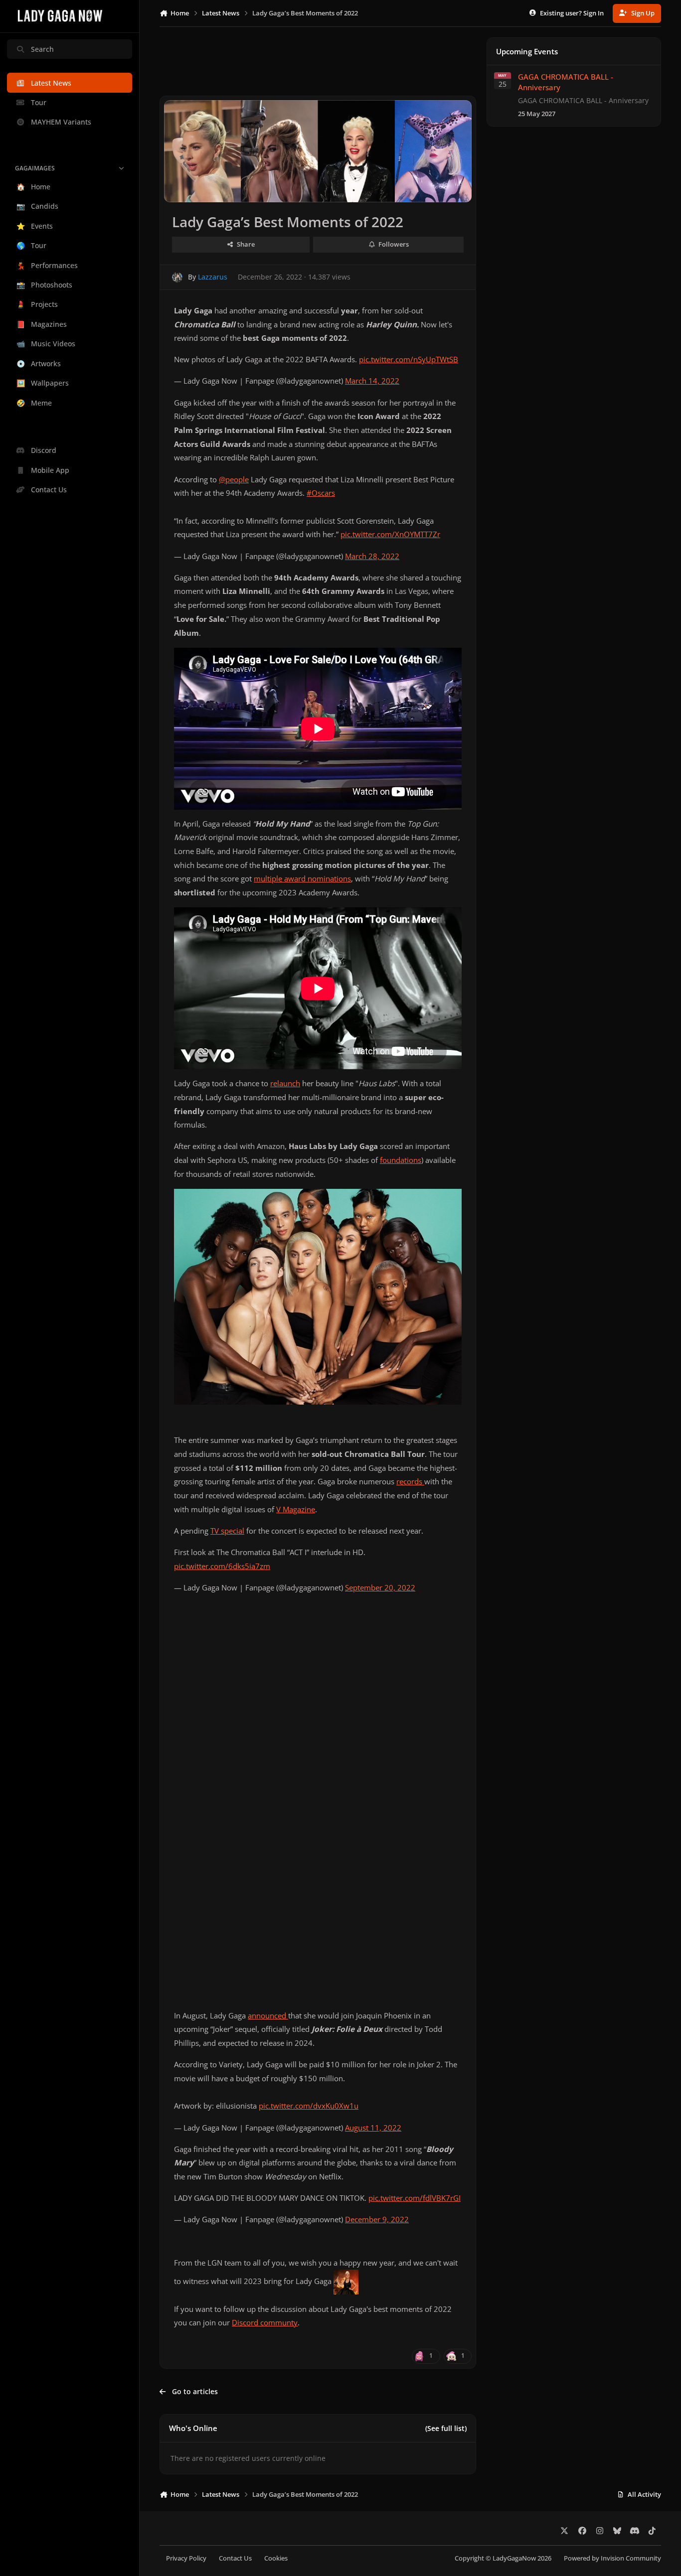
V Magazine (296, 1509)
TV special (227, 1531)
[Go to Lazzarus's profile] (177, 277)
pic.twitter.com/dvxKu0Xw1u (309, 2106)
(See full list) (446, 2428)
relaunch (285, 1083)
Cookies (276, 2558)
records (410, 1482)
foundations (401, 1160)
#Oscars (321, 493)
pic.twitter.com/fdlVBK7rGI (415, 2198)
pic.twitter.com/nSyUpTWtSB (409, 359)
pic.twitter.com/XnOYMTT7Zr (390, 534)
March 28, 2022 (372, 556)
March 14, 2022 (372, 381)
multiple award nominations (302, 879)
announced (268, 2016)
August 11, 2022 (373, 2128)
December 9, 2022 (377, 2219)
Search (42, 49)
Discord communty (265, 2323)
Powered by (612, 2558)
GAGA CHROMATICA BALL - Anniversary (566, 82)
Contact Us (235, 2558)
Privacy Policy (186, 2558)
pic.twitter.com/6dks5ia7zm (222, 1566)
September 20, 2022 (380, 1588)
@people (234, 480)
